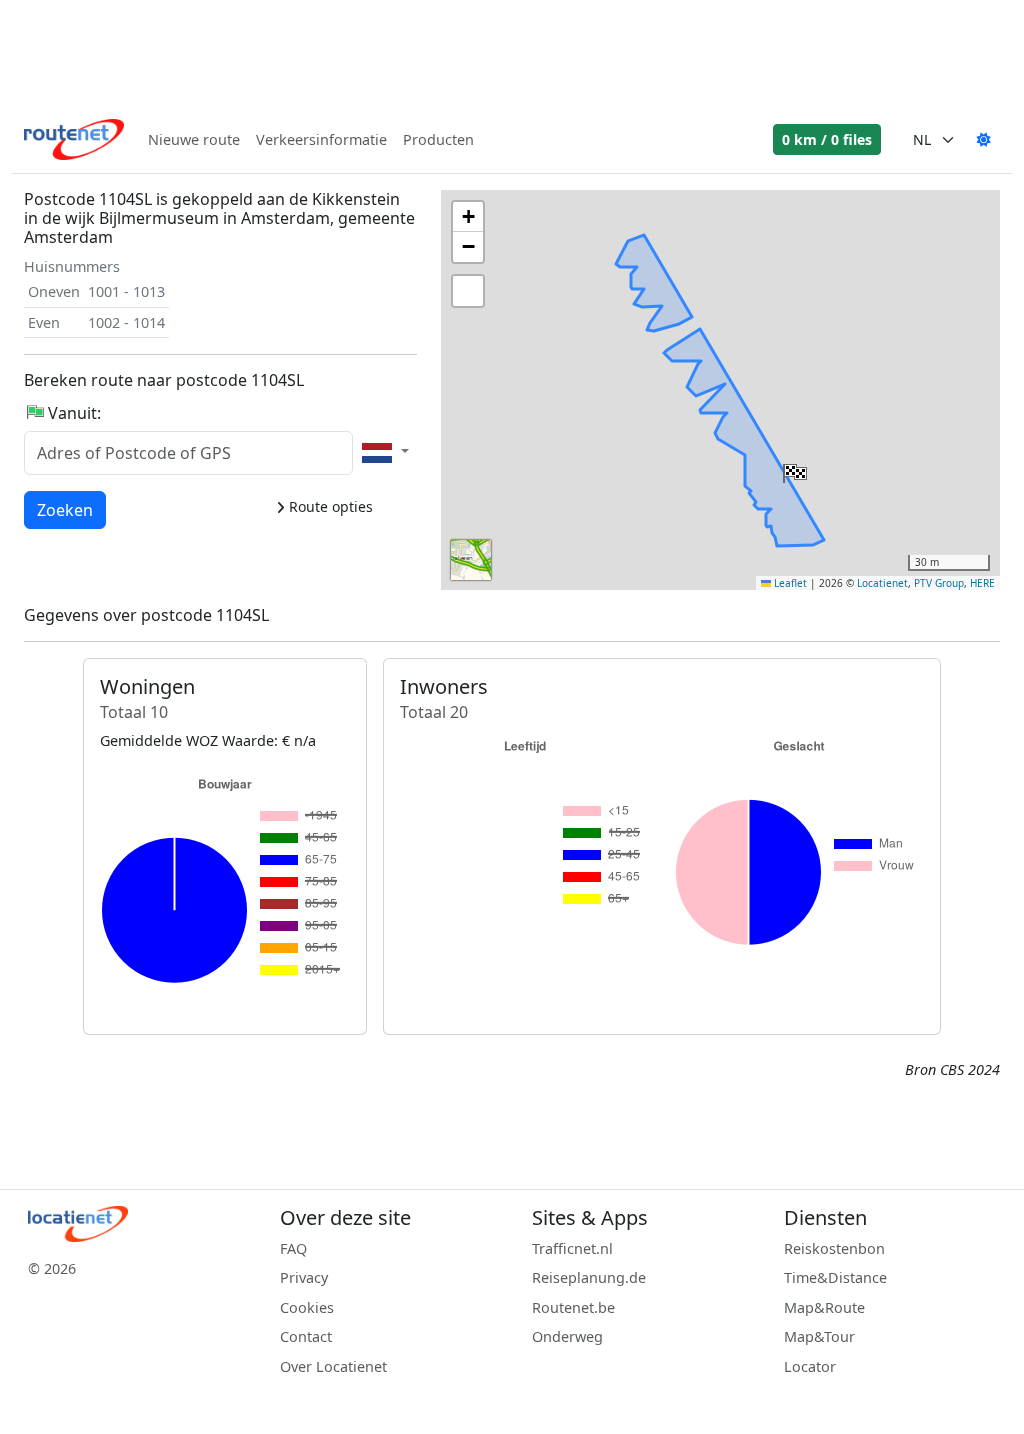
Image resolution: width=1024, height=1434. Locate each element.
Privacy (304, 1277)
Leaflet (789, 583)
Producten (438, 139)
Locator (810, 1366)
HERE (982, 583)
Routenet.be (573, 1307)
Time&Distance (835, 1277)
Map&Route (824, 1307)
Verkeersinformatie (321, 139)
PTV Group (939, 583)
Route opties (329, 506)
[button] (793, 469)
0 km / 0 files (827, 139)
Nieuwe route (194, 139)
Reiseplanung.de (589, 1277)
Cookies (307, 1307)
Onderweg (567, 1336)
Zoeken (65, 509)
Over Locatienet (333, 1366)
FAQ (293, 1248)
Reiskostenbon (834, 1248)
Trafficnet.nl (572, 1248)
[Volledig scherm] (468, 291)
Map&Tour (819, 1336)
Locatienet (882, 583)
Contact (306, 1336)
